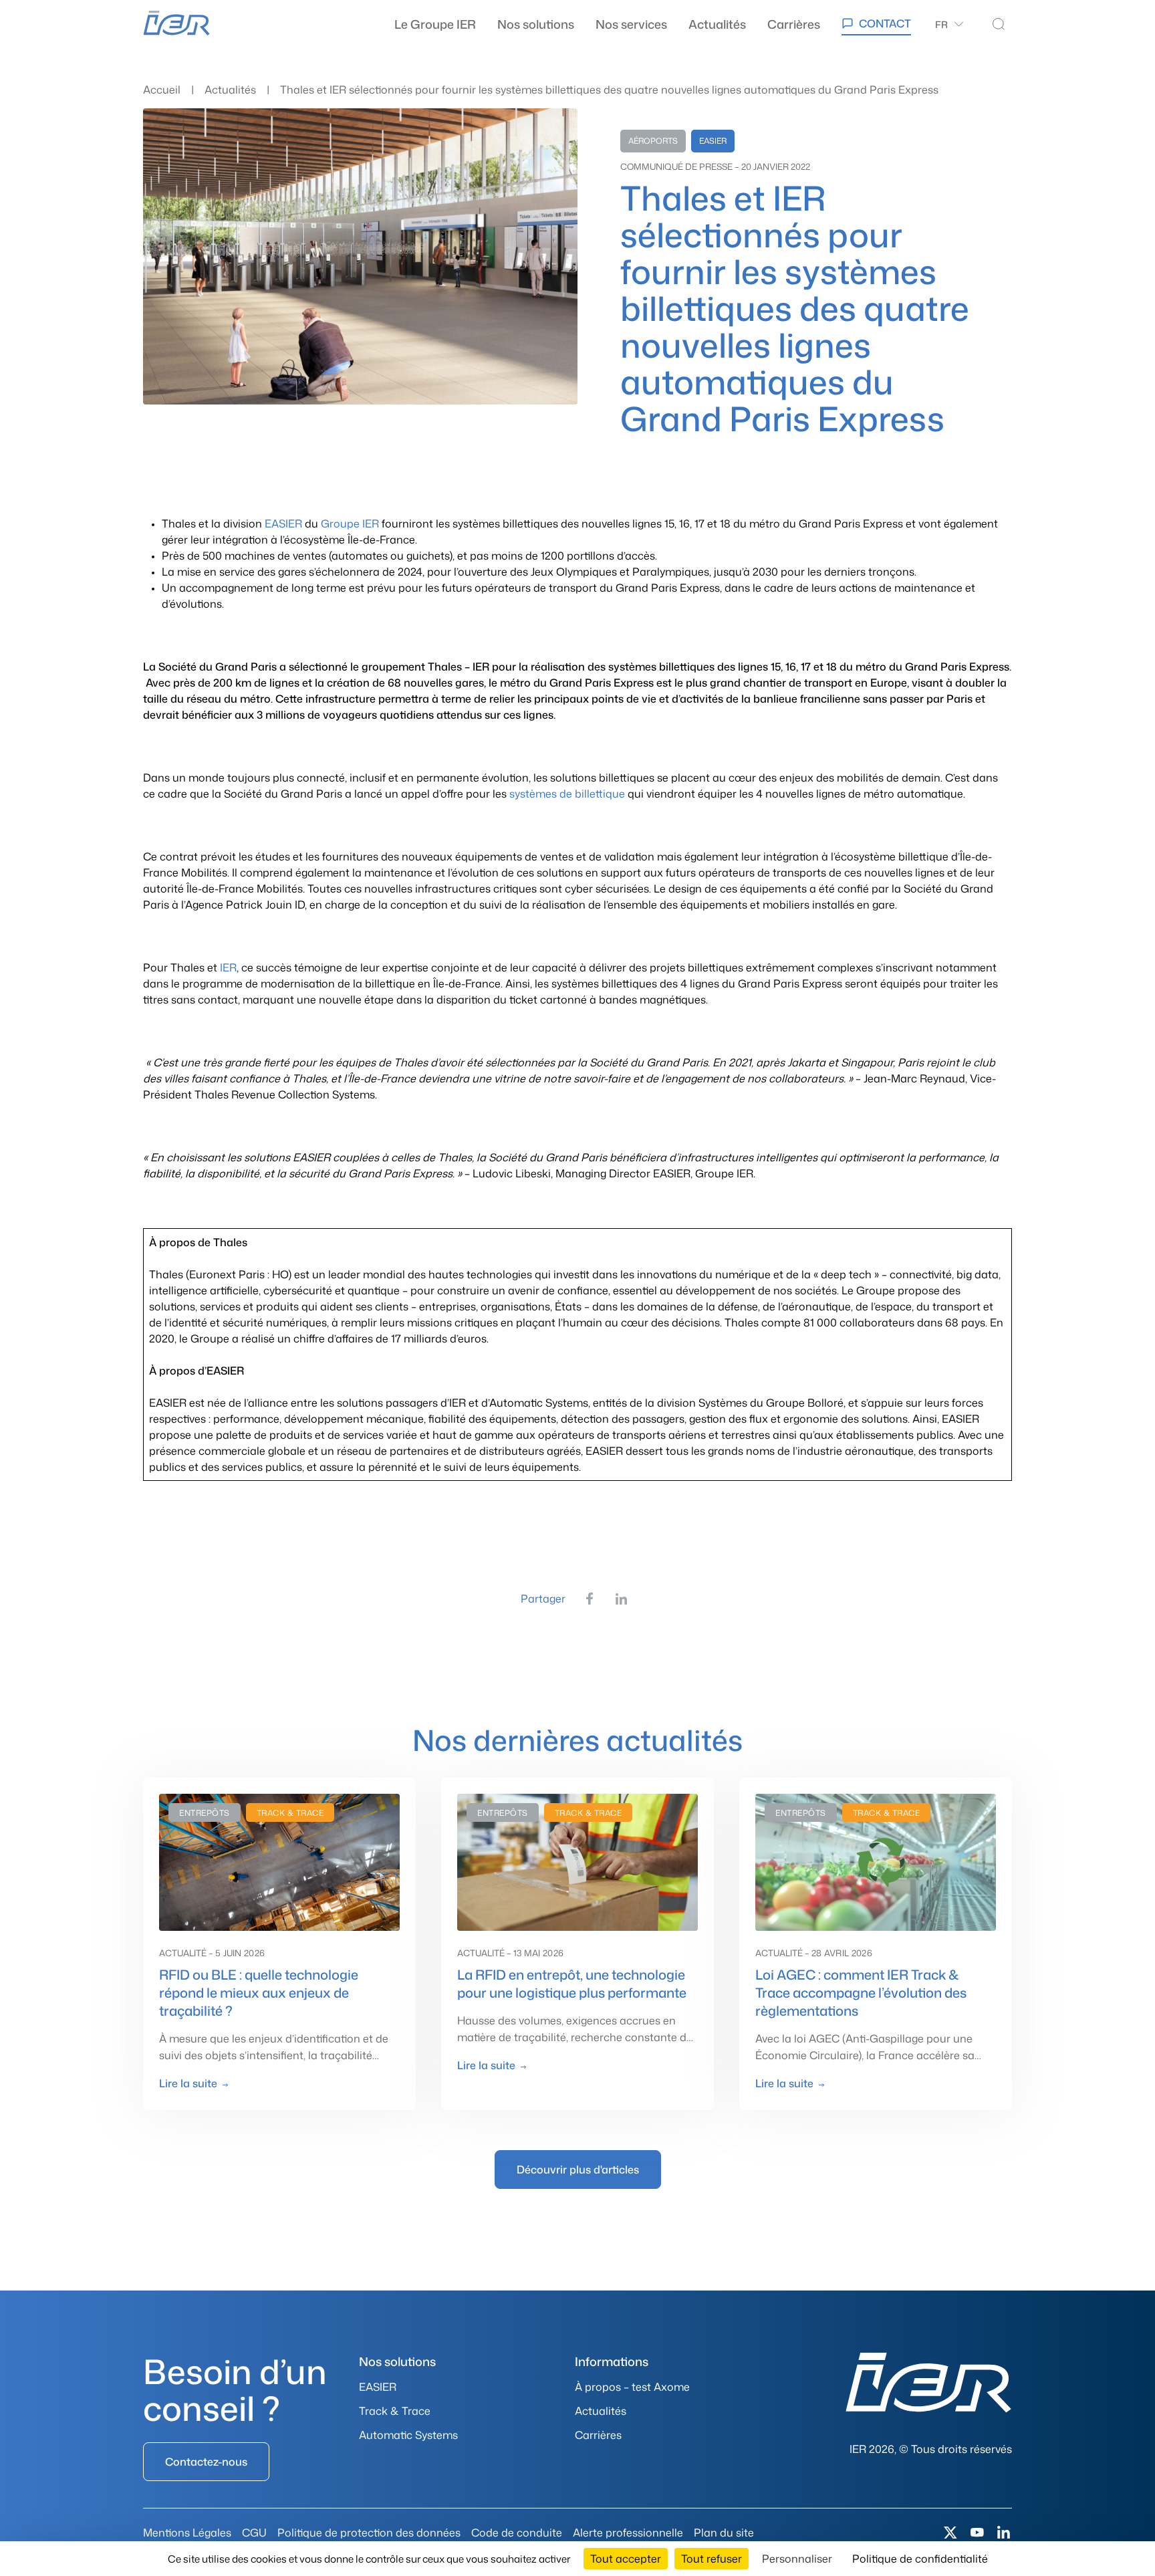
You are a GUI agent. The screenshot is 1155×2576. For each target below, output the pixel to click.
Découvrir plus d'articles (578, 2170)
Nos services (631, 24)
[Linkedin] (1004, 2533)
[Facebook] (590, 1599)
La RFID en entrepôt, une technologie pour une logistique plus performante (572, 1983)
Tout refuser (712, 2559)
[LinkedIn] (622, 1599)
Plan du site (724, 2533)
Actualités (717, 24)
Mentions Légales (187, 2533)
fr (941, 24)
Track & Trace (395, 2411)
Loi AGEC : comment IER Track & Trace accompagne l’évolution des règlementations (861, 1992)
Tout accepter (626, 2559)
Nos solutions (536, 24)
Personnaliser (797, 2559)
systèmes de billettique (567, 794)
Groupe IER (350, 523)
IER (228, 967)
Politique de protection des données (369, 2533)
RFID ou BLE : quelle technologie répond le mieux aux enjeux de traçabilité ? (259, 1992)
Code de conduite (517, 2533)
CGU (254, 2533)
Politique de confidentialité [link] (920, 2559)
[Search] (999, 24)
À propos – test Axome (632, 2387)
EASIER (285, 523)
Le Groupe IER (435, 24)
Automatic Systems (408, 2435)
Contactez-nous (206, 2462)
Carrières (794, 24)
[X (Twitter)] (950, 2533)
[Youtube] (977, 2533)
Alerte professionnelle (628, 2533)
